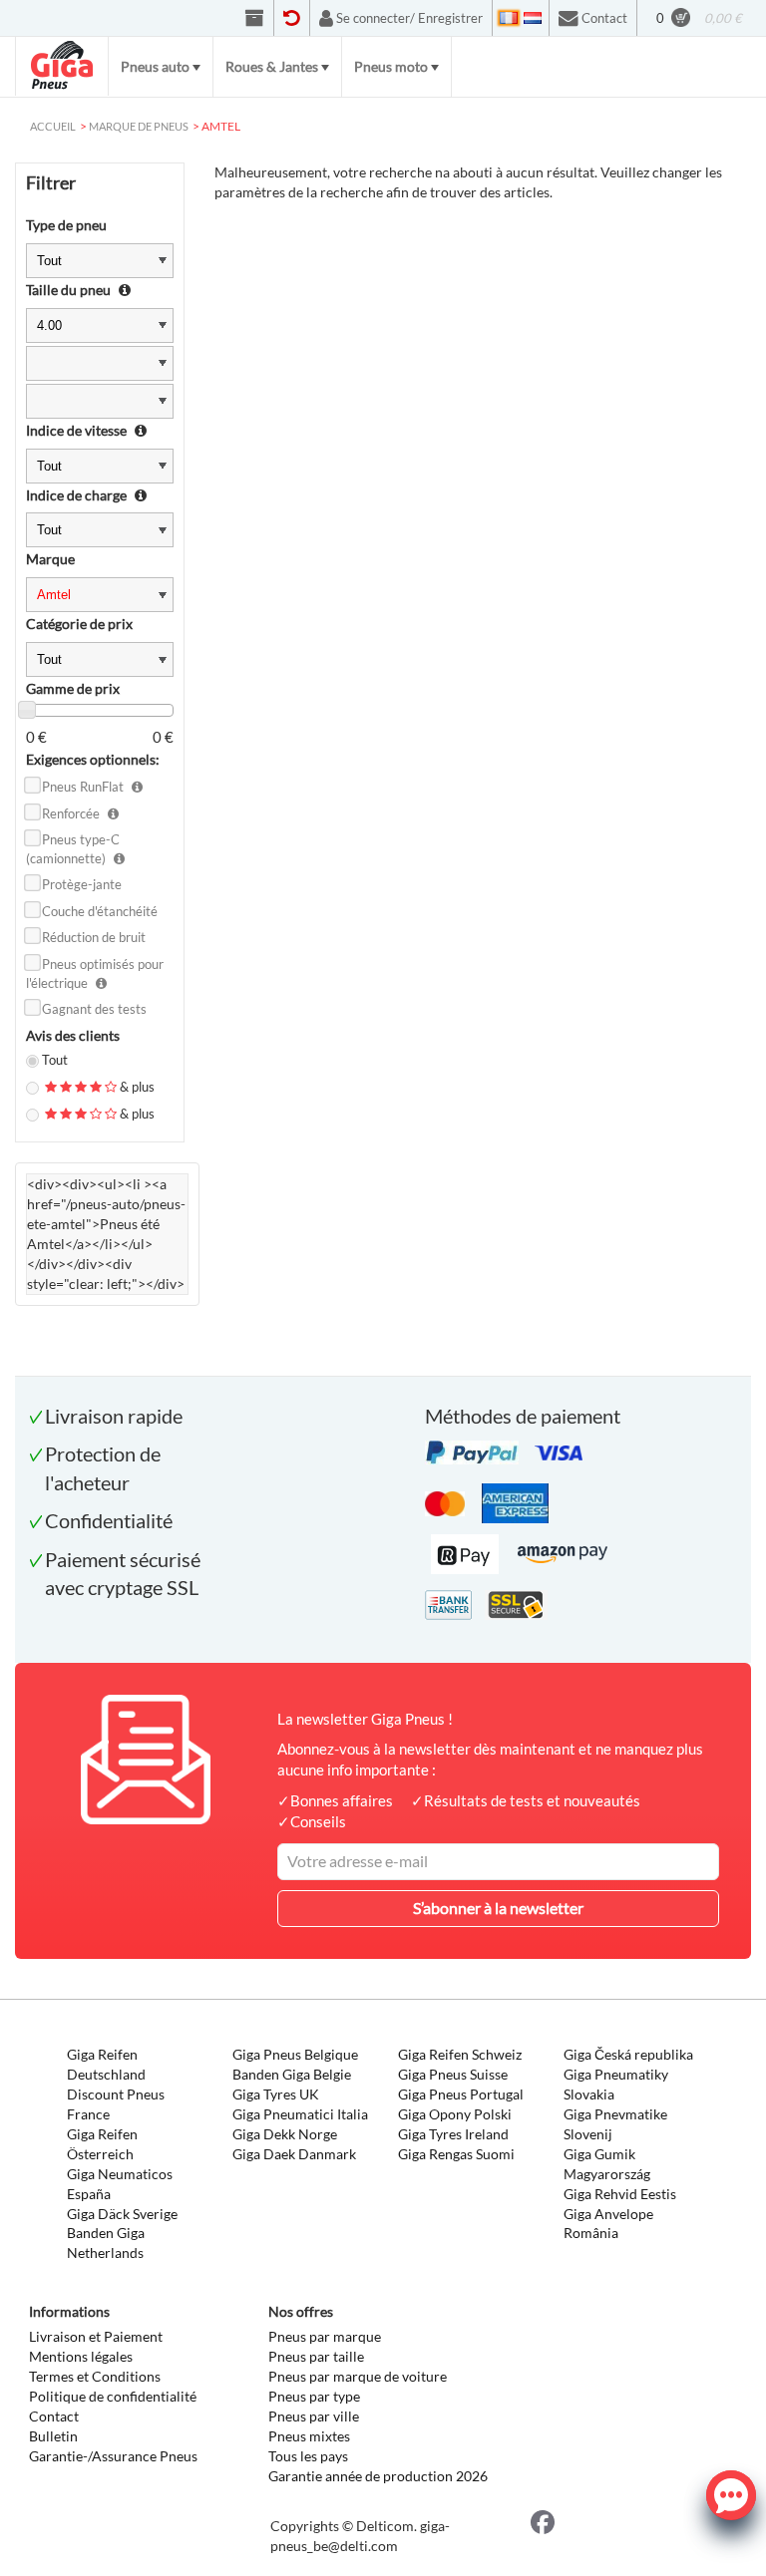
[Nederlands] (533, 18)
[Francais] (509, 18)
